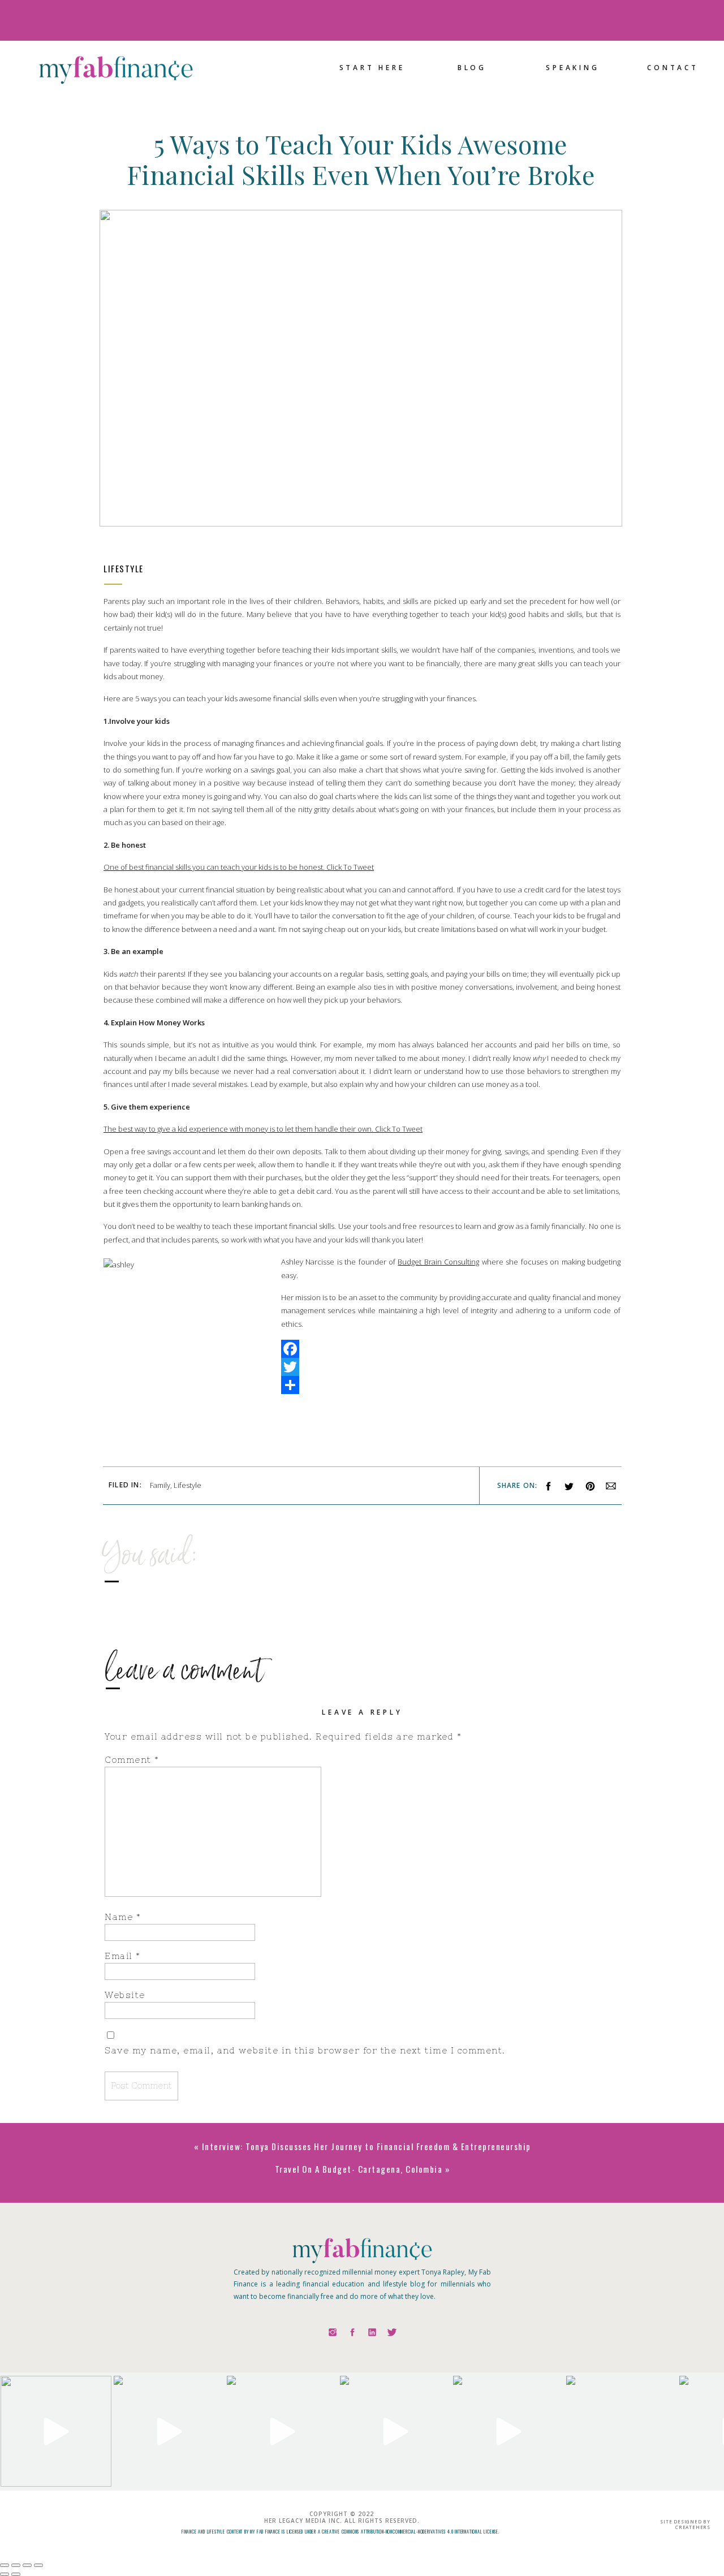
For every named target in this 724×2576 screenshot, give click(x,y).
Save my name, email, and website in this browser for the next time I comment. (305, 2050)
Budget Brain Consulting (438, 1262)
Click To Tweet (350, 867)
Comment (132, 1760)
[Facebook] (362, 1349)
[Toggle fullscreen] (27, 2565)
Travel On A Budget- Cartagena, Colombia (359, 2169)
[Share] (362, 1385)
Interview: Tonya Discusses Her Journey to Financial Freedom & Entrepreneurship (367, 2146)
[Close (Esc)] (5, 2565)
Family (160, 1485)
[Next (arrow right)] (16, 2574)
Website (125, 1995)
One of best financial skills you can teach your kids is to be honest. (215, 867)
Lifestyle (124, 568)
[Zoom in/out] (38, 2565)
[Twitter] (362, 1367)
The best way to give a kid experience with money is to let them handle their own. (239, 1129)
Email (123, 1956)
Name (123, 1917)
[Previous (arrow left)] (5, 2574)
